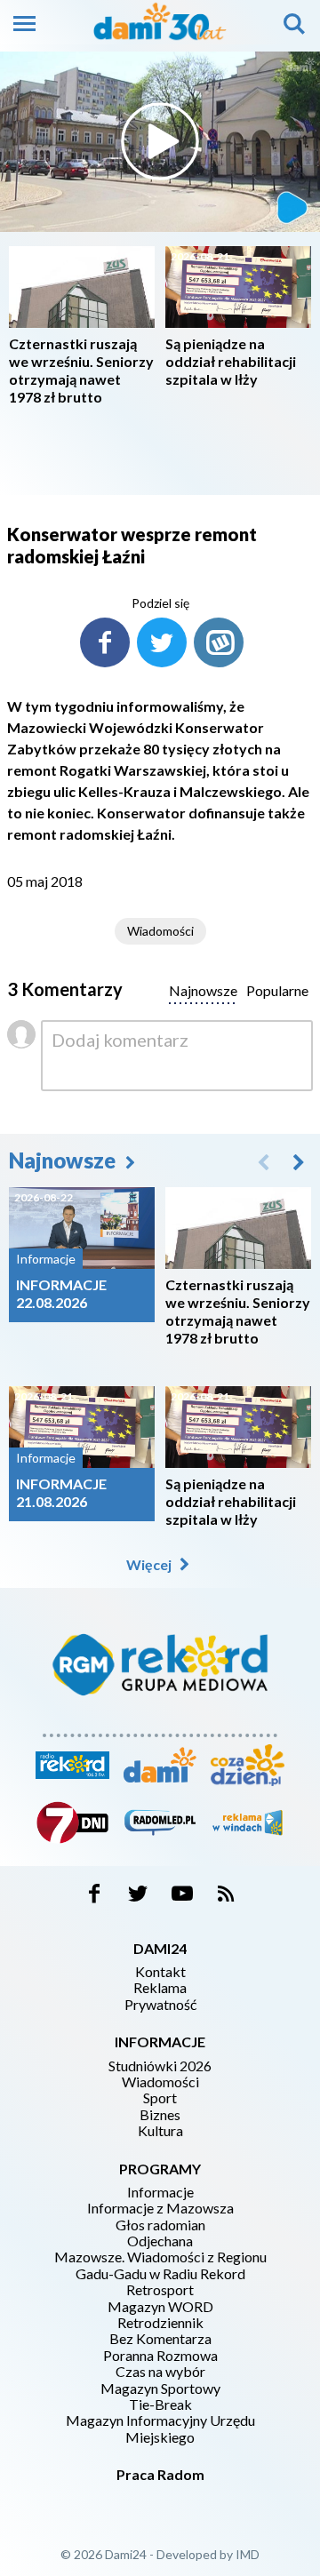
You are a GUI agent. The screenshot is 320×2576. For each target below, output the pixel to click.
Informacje (160, 2192)
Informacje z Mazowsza (160, 2208)
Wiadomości (160, 931)
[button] (299, 1161)
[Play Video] (160, 141)
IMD (248, 2554)
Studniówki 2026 (160, 2066)
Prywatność (160, 2005)
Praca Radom (160, 2474)
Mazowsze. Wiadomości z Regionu (160, 2257)
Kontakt (160, 1972)
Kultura (160, 2131)
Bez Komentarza (160, 2339)
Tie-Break (160, 2405)
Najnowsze (64, 1160)
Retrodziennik (160, 2323)
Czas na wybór (160, 2372)
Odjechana (160, 2241)
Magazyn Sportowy (160, 2389)
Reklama (160, 1988)
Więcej (150, 1564)
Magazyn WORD (160, 2307)
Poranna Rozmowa (160, 2356)
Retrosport (160, 2290)
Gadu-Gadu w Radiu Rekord (160, 2274)
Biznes (160, 2115)
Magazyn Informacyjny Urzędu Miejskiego (160, 2428)
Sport (160, 2098)
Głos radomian (160, 2225)
